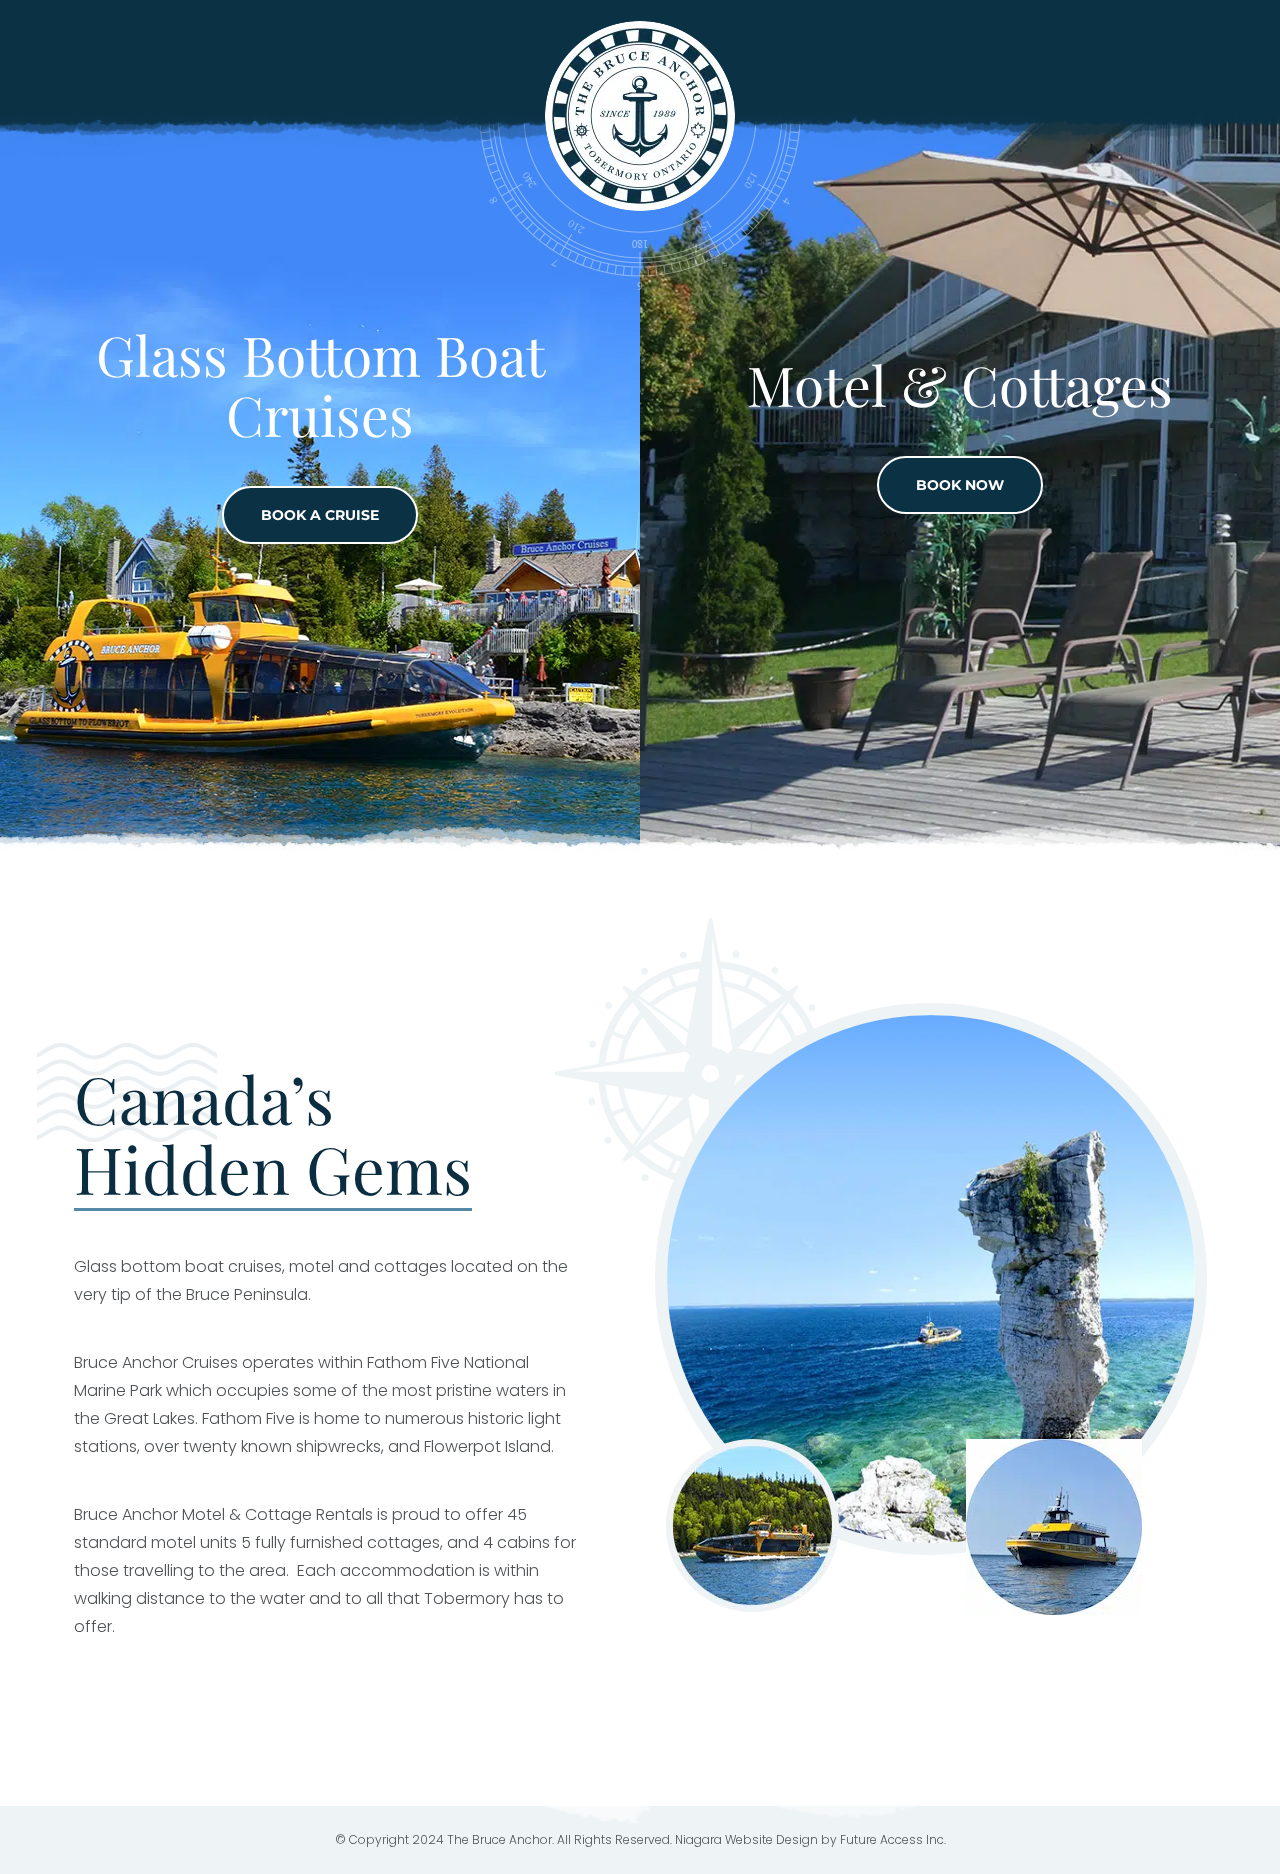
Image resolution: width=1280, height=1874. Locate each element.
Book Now (960, 485)
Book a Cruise (320, 515)
